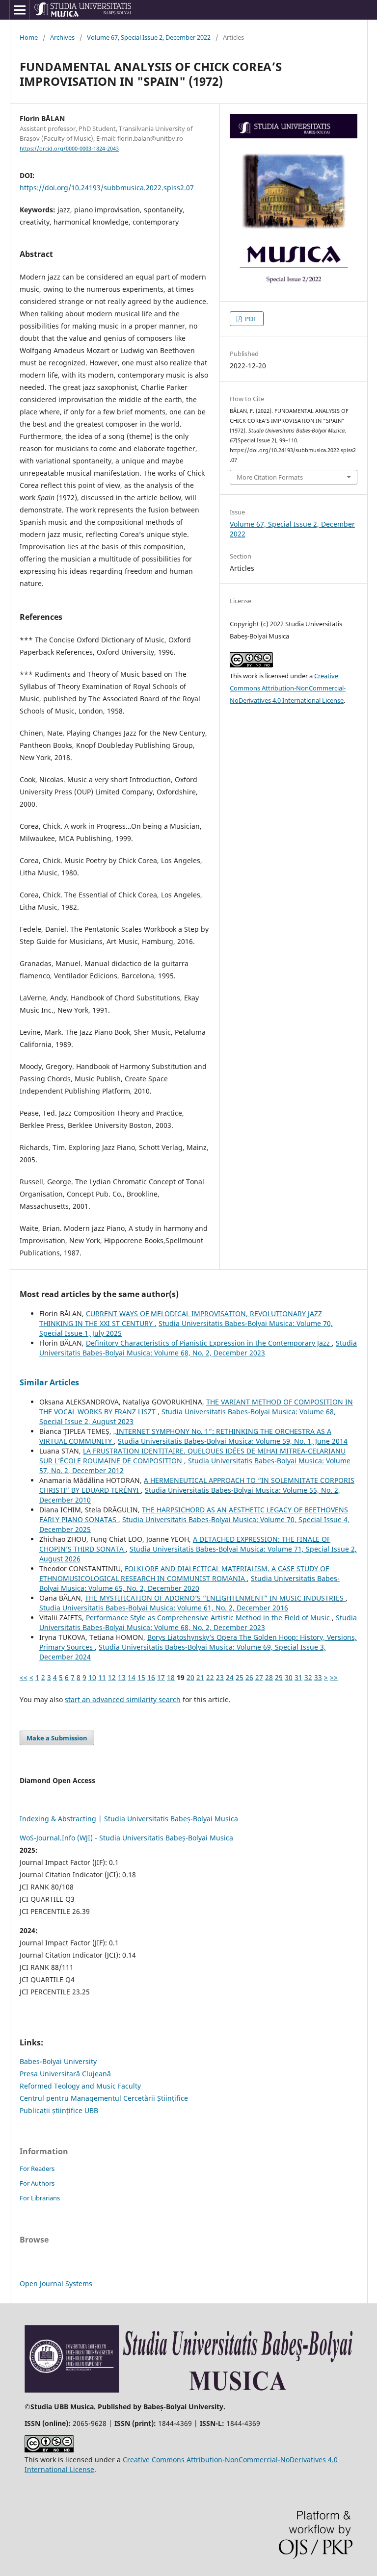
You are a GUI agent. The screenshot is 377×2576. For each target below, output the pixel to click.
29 (279, 1677)
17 (161, 1677)
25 (240, 1677)
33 (318, 1677)
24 (230, 1677)
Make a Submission (57, 1738)
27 (259, 1677)
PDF (250, 319)
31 (298, 1677)
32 (308, 1677)
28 (269, 1677)
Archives (62, 37)
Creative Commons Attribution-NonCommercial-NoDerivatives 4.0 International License (288, 688)
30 (289, 1677)
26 (249, 1677)
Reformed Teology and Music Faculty (80, 2086)
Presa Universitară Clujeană (65, 2074)
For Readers (37, 2168)
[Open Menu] (20, 10)
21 (200, 1677)
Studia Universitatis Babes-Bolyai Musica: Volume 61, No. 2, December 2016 (164, 1608)
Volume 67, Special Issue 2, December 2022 (149, 37)
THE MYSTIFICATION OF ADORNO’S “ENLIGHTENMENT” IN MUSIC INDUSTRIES (215, 1598)
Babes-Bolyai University (58, 2061)
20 (190, 1677)
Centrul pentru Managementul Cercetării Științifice (104, 2098)
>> (334, 1677)
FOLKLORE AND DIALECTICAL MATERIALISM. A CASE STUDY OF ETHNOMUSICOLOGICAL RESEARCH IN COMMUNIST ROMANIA (184, 1573)
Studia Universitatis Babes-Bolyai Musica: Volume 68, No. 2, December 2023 (198, 1348)
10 (92, 1677)
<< (24, 1677)
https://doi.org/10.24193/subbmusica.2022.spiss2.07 (107, 188)
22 (210, 1677)
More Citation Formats (270, 477)
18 (171, 1677)
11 (102, 1677)
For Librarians (40, 2198)
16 (151, 1677)
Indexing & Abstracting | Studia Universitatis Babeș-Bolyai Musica (129, 1819)
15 (141, 1677)
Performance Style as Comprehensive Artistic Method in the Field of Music (209, 1618)
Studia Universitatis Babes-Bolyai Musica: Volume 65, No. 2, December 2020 (189, 1583)
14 (132, 1677)
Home (29, 37)
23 (220, 1677)
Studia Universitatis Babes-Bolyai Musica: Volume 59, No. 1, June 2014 (233, 1441)
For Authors (37, 2183)
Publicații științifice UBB (59, 2110)
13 (122, 1677)
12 (112, 1677)
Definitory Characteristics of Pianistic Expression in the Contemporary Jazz (209, 1343)
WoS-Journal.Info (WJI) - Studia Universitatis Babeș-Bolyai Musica (126, 1838)
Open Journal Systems (56, 2283)
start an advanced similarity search (123, 1699)
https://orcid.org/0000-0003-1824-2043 (69, 149)
